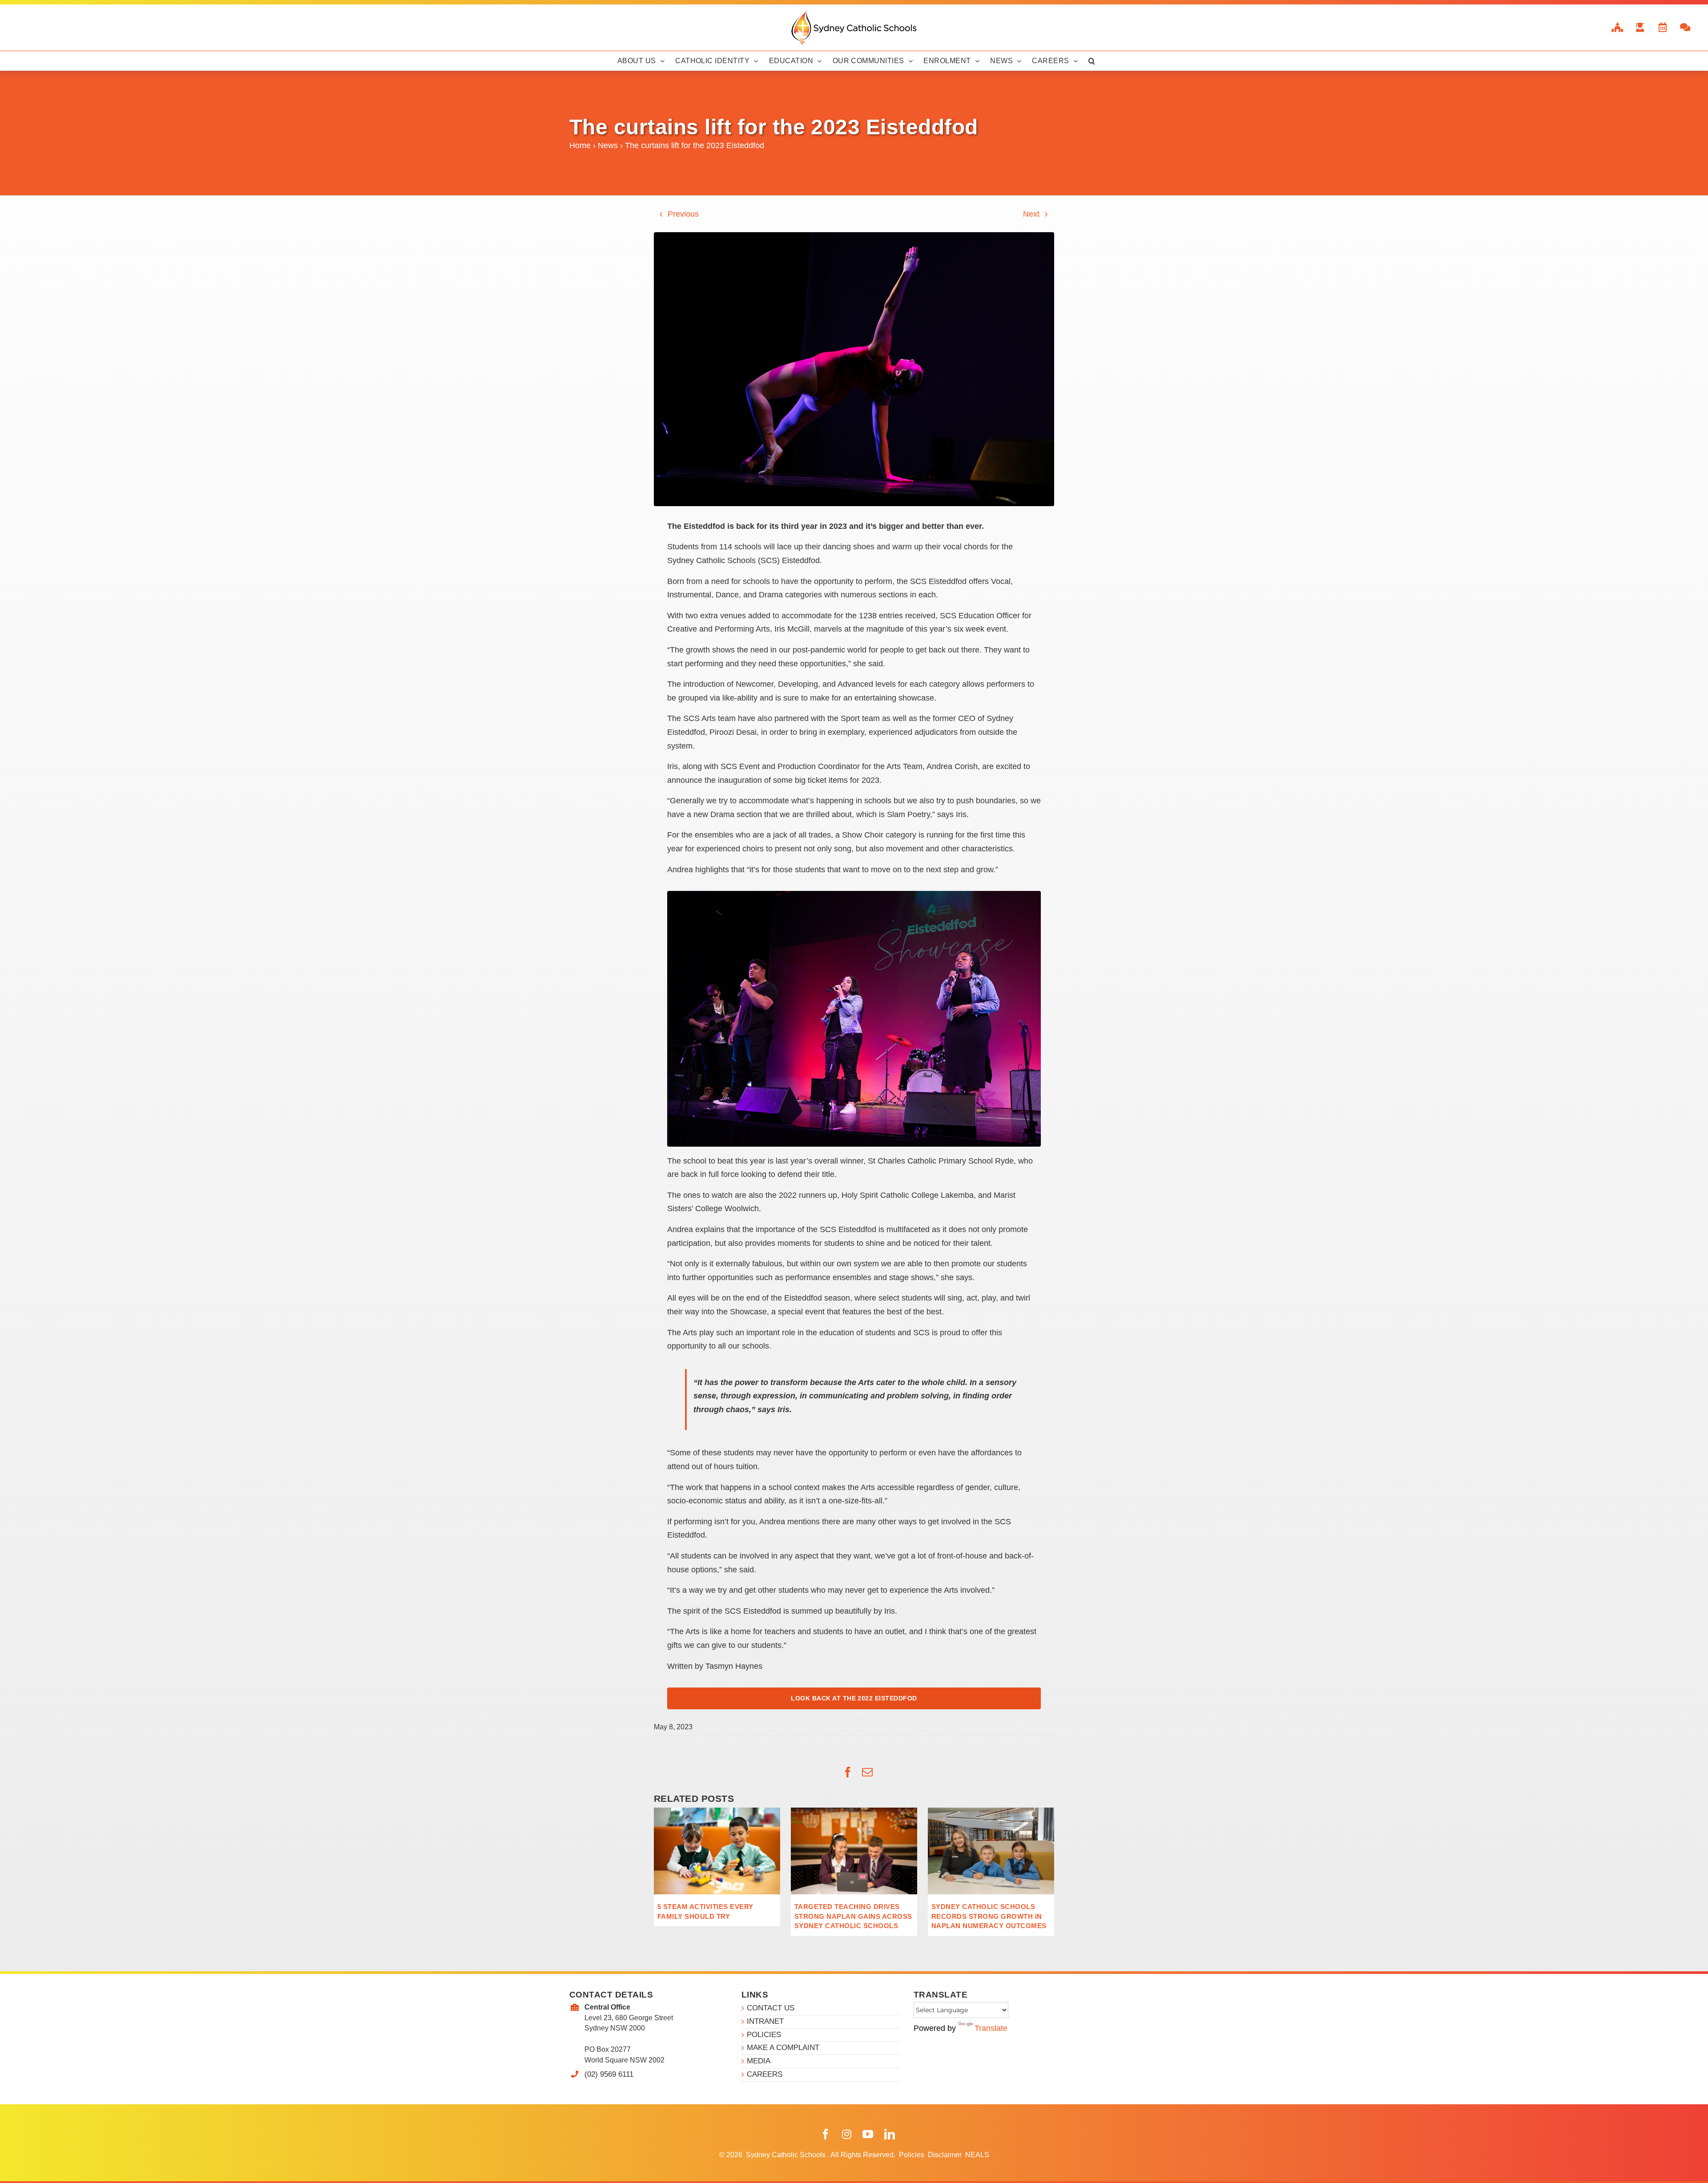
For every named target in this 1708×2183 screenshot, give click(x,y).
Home (580, 145)
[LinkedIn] (890, 2134)
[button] (1092, 61)
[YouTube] (868, 2134)
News (608, 145)
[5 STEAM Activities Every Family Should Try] (717, 1812)
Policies (912, 2155)
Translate (991, 2028)
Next (1031, 214)
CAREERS (765, 2074)
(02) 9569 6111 (609, 2074)
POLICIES (764, 2035)
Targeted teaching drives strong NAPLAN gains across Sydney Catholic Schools (853, 1916)
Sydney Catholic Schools (787, 2155)
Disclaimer (946, 2155)
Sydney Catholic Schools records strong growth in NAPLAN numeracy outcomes (989, 1916)
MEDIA (759, 2061)
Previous (683, 214)
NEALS (977, 2155)
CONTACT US (771, 2008)
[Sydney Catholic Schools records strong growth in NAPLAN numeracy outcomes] (991, 1812)
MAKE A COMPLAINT (783, 2048)
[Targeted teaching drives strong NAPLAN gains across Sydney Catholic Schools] (854, 1812)
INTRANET (765, 2021)
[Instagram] (847, 2134)
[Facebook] (826, 2134)
